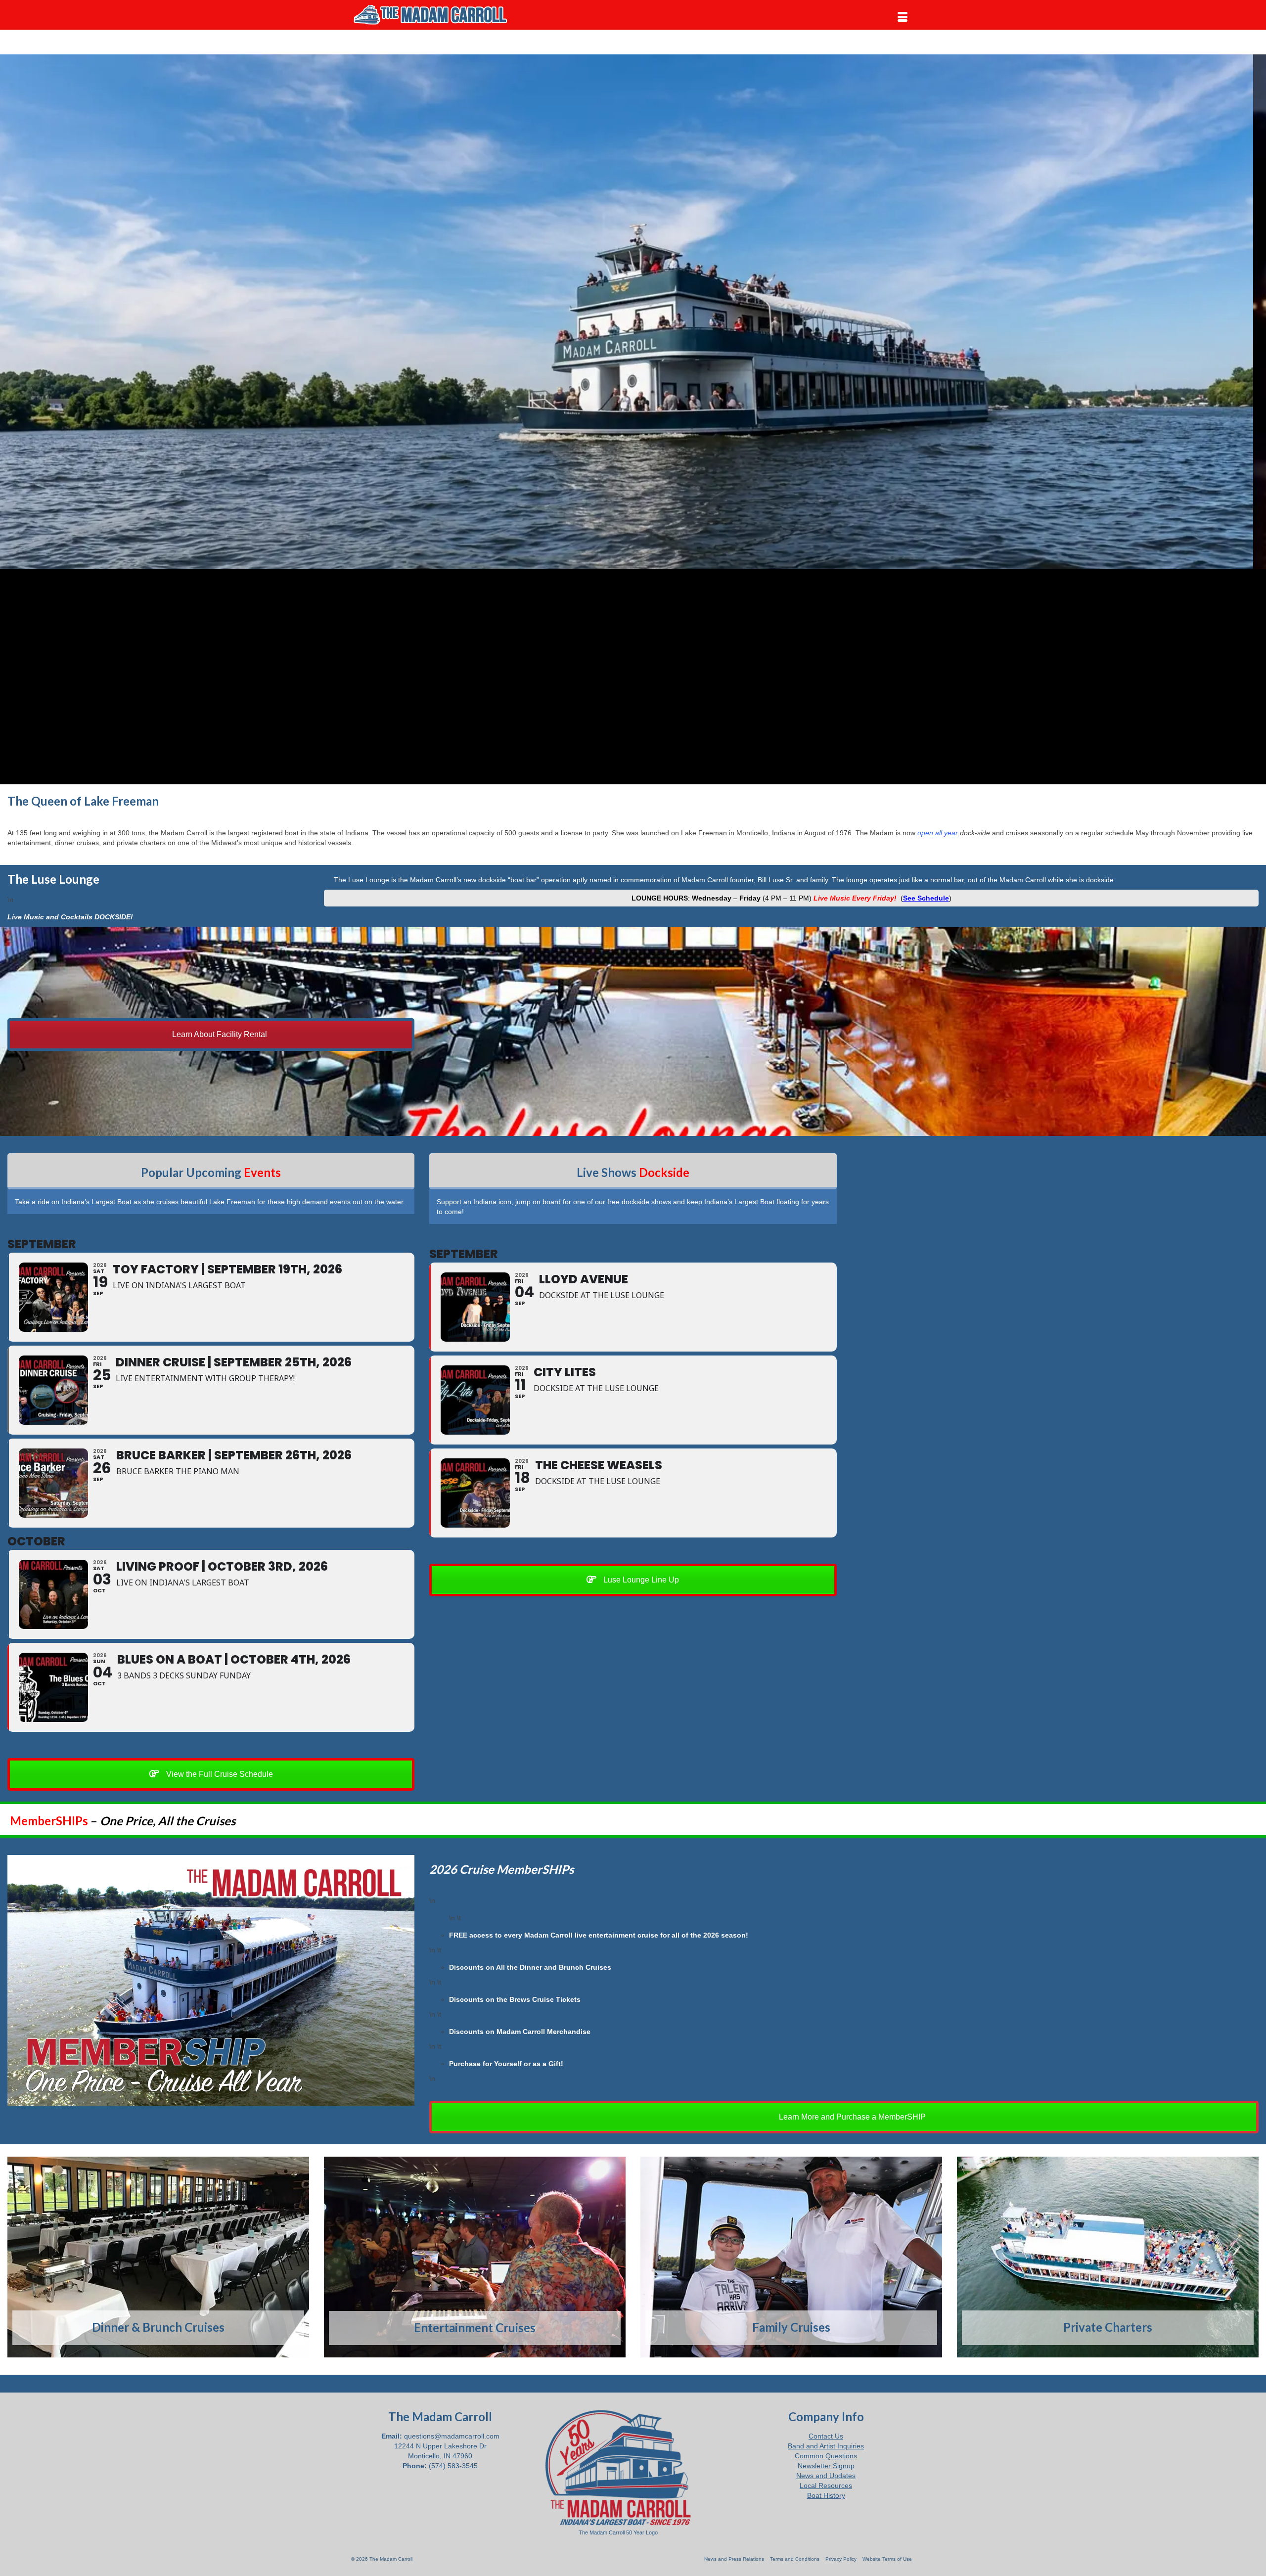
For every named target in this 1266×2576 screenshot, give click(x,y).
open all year (938, 833)
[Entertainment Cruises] (475, 2257)
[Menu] (903, 17)
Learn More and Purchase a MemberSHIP (851, 2117)
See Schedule (926, 898)
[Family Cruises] (791, 2257)
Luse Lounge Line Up (640, 1580)
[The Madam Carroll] (440, 15)
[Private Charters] (1108, 2257)
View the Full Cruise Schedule (219, 1774)
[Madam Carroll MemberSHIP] (211, 1980)
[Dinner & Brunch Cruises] (158, 2257)
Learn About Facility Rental (219, 1034)
